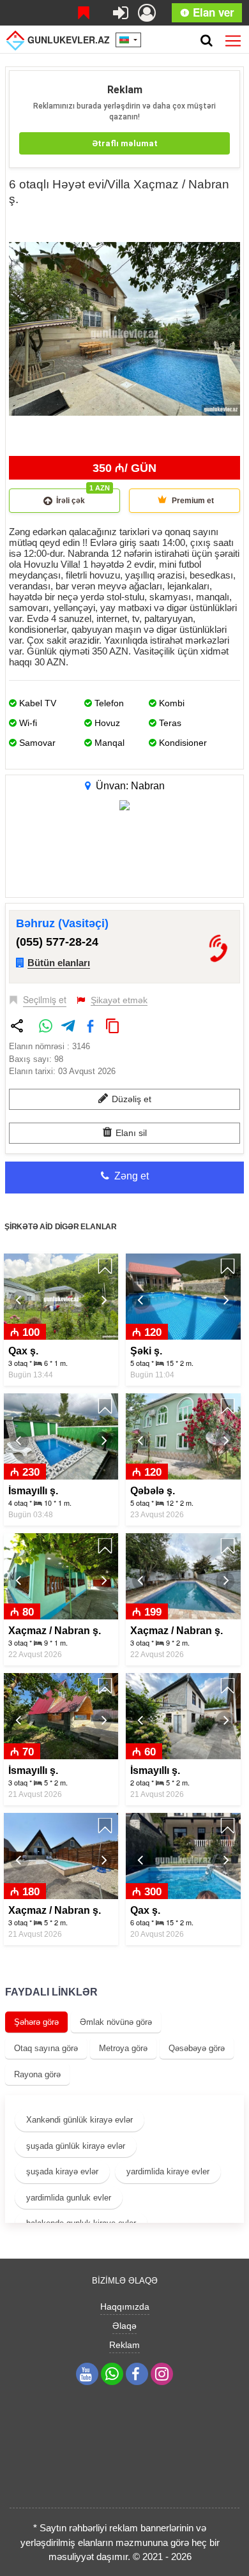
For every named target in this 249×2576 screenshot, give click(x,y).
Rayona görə (37, 2074)
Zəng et (130, 1176)
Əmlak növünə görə (116, 2022)
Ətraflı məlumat (125, 143)
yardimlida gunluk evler (69, 2198)
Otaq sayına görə (46, 2048)
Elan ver (212, 12)
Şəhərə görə (36, 2022)
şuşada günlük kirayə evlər (76, 2146)
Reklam (124, 2345)
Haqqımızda (125, 2307)
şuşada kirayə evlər (62, 2171)
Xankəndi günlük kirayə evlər (79, 2120)
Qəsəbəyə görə (197, 2048)
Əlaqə (124, 2326)
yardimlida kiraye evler (168, 2171)
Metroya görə (123, 2048)
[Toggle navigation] (233, 38)
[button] (229, 225)
